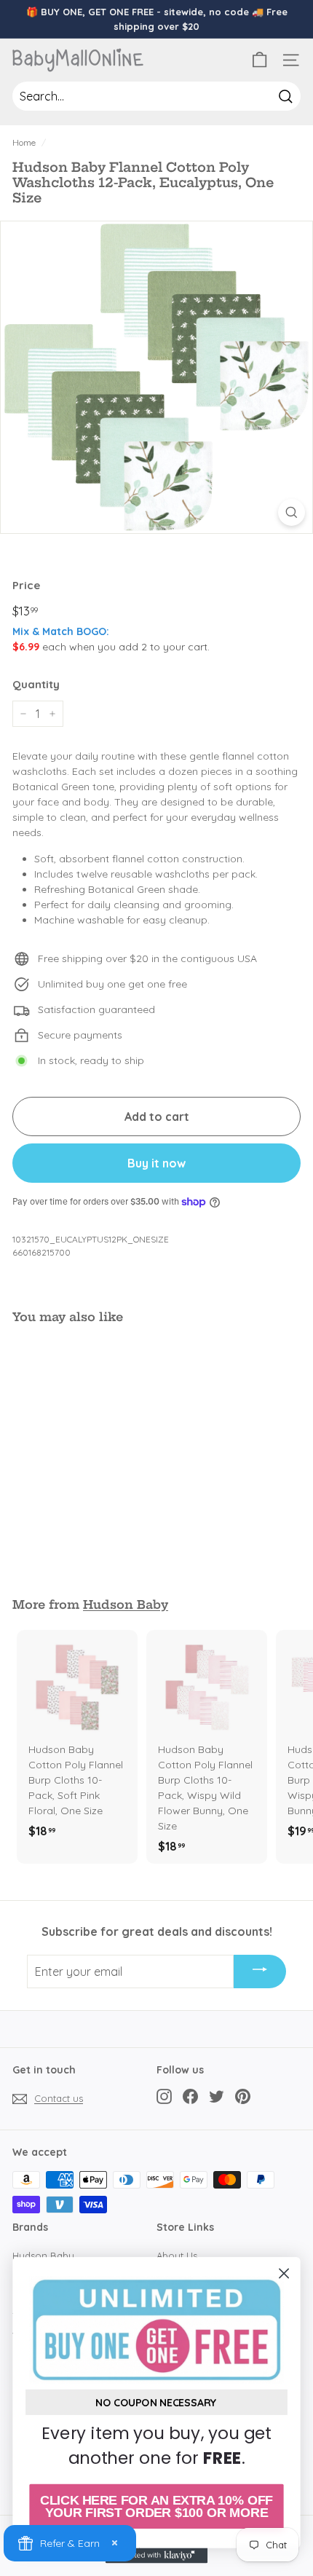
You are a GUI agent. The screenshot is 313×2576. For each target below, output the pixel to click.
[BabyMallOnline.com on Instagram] (164, 2096)
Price (26, 585)
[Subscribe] (260, 1972)
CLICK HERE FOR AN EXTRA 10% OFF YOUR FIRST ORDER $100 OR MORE (156, 2506)
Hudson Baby (126, 1604)
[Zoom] (292, 512)
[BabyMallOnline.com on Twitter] (217, 2096)
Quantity (36, 684)
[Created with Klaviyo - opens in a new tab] (156, 2555)
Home (24, 142)
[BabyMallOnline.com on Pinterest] (243, 2096)
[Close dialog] (284, 2273)
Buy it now (156, 1163)
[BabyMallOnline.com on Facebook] (190, 2096)
